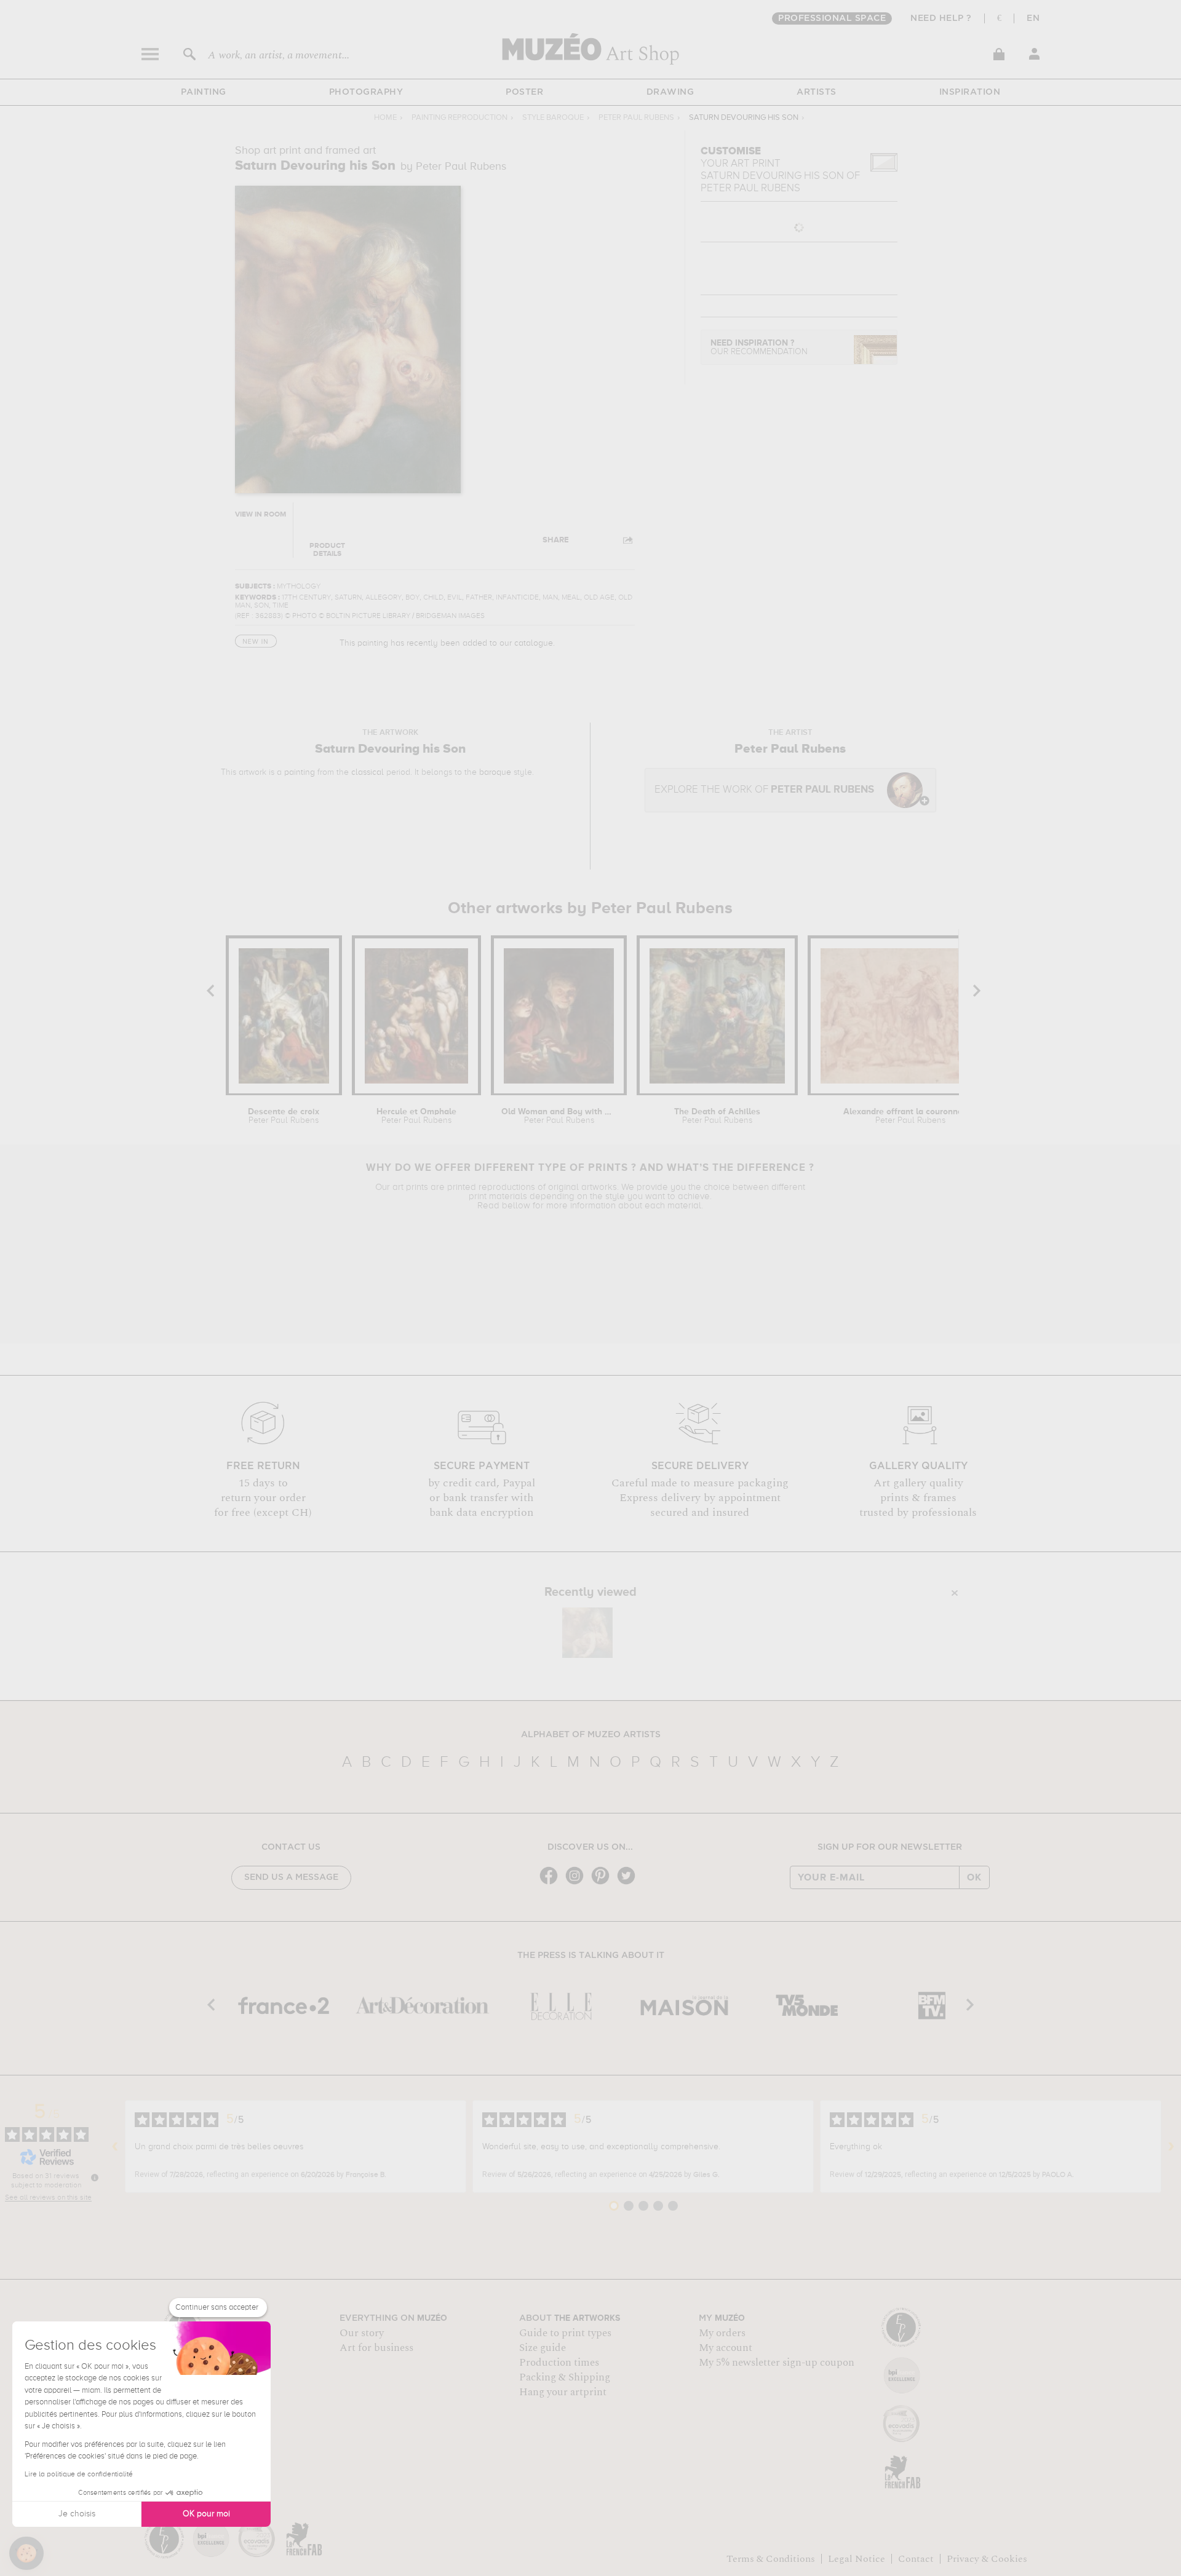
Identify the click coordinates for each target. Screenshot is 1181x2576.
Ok (974, 1877)
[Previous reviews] (115, 2147)
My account (726, 2348)
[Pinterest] (603, 1883)
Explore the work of (764, 790)
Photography (366, 92)
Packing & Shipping (565, 2377)
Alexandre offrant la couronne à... (910, 1116)
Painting (204, 92)
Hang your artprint (563, 2392)
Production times (559, 2363)
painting (300, 772)
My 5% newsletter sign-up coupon (777, 2363)
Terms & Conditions (771, 2559)
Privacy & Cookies (987, 2559)
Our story (362, 2333)
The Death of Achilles (717, 1116)
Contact (916, 2559)
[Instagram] (578, 1883)
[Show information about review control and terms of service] (95, 2178)
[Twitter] (629, 1883)
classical (368, 772)
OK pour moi (206, 2514)
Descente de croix (284, 1116)
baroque (495, 772)
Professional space (832, 18)
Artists (817, 92)
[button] (26, 2553)
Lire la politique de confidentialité (79, 2475)
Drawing (670, 92)
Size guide (543, 2348)
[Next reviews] (1171, 2147)
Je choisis (77, 2514)
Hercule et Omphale (416, 1116)
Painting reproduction (459, 118)
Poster (524, 92)
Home (385, 118)
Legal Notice (857, 2559)
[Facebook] (552, 1883)
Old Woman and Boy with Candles (559, 1116)
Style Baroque (553, 118)
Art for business (376, 2348)
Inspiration (970, 92)
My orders (722, 2333)
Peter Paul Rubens (636, 118)
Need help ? (941, 18)
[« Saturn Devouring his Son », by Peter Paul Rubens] (587, 1633)
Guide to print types (565, 2333)
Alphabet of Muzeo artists (591, 1735)
